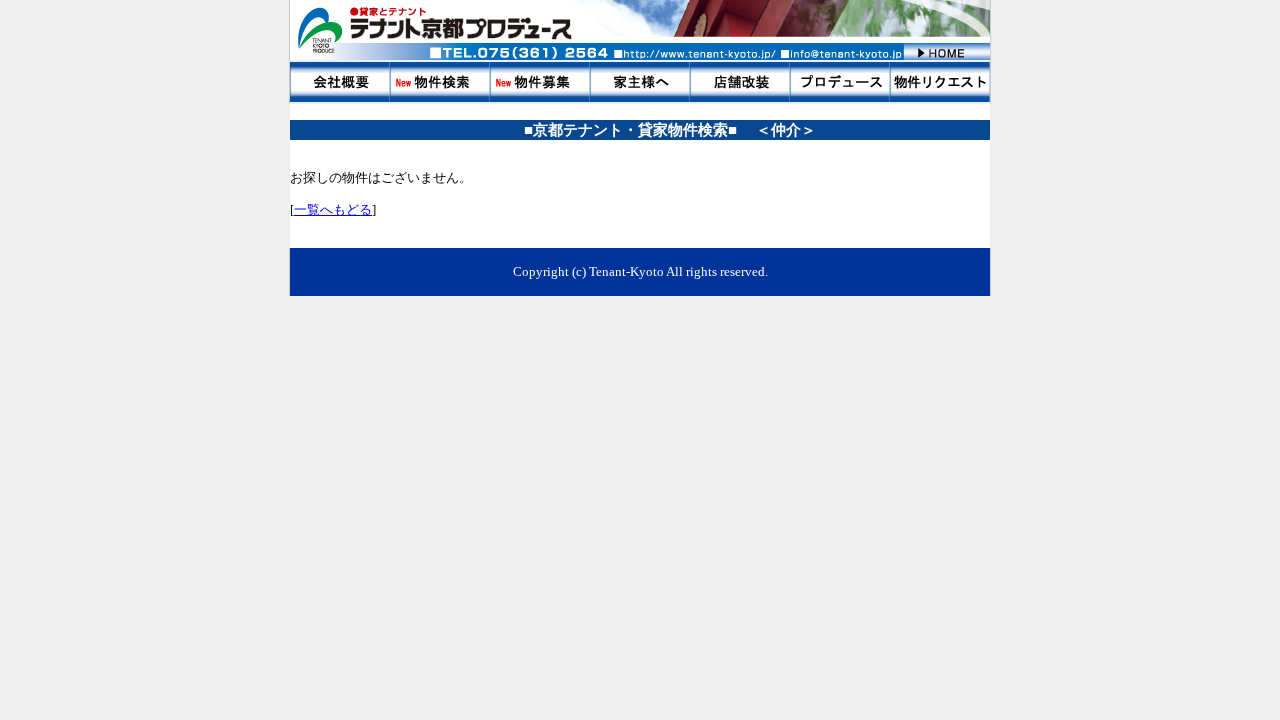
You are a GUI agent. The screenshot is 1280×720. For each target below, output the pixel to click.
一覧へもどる (333, 209)
